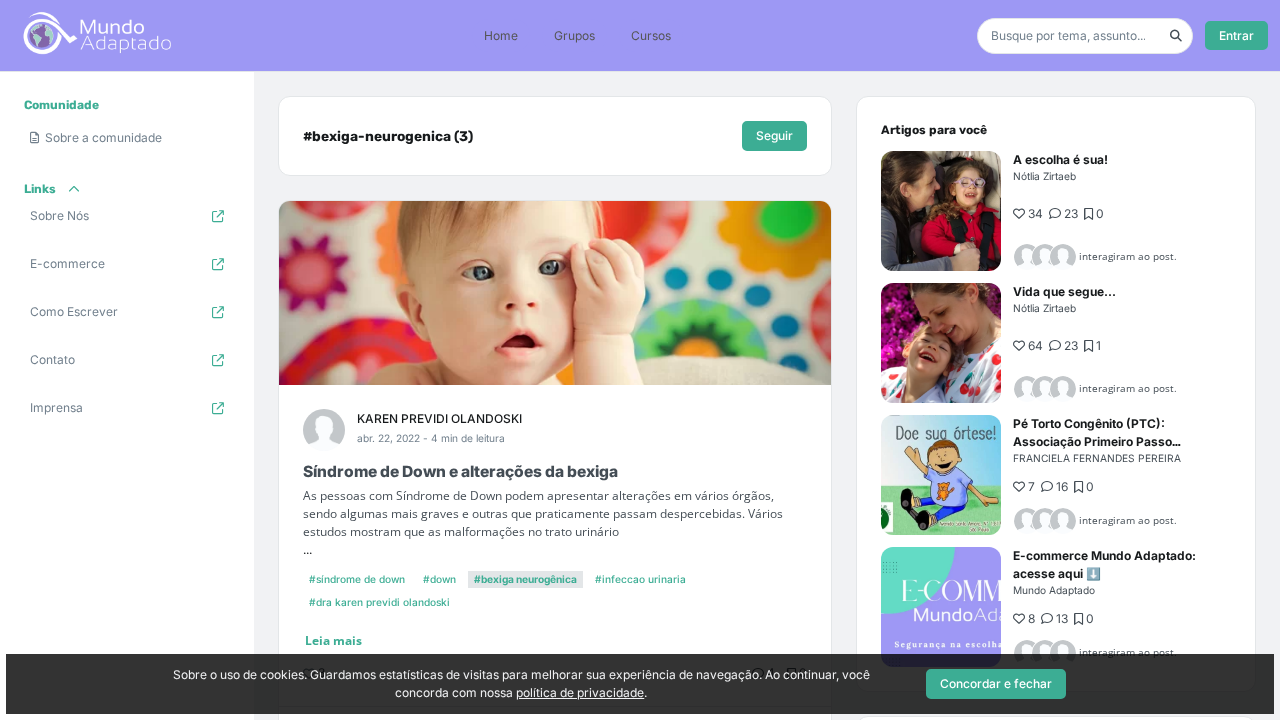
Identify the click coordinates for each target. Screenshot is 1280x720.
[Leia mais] (941, 211)
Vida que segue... (1064, 291)
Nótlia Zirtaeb (1044, 176)
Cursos (651, 35)
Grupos (574, 35)
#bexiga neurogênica (525, 579)
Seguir (774, 135)
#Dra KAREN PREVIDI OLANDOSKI (379, 602)
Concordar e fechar (996, 683)
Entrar (1236, 35)
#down (439, 579)
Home (501, 35)
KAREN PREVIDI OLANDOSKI (439, 418)
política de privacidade (580, 692)
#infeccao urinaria (640, 579)
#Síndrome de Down (357, 579)
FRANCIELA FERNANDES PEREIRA (1097, 458)
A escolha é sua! (1060, 159)
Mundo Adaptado (1054, 590)
